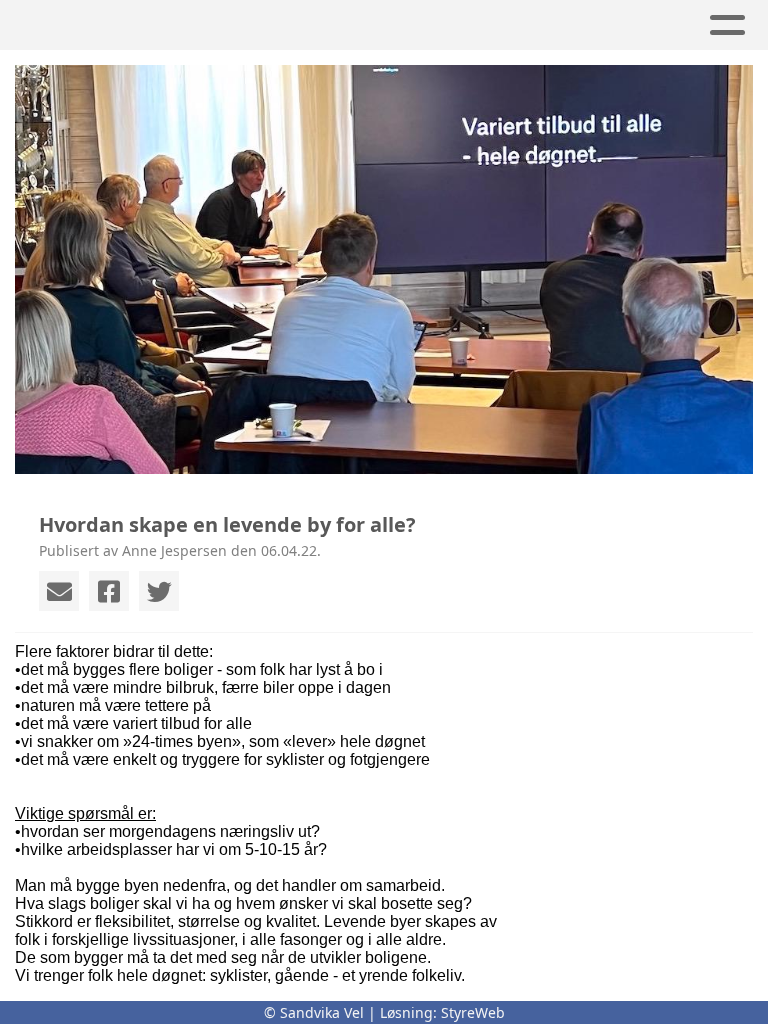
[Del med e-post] (59, 591)
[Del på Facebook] (109, 591)
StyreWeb (473, 1012)
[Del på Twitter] (159, 591)
